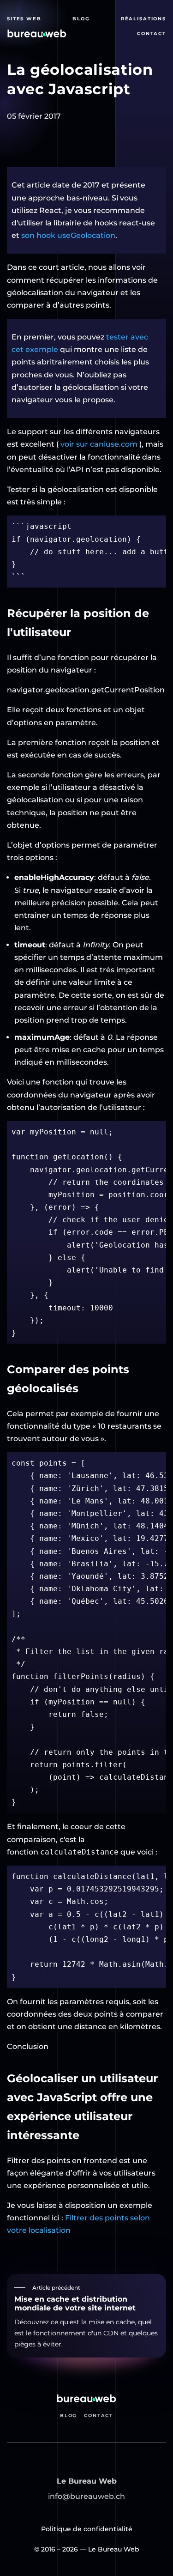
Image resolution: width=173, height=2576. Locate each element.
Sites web (24, 19)
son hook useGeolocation (68, 235)
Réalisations (143, 19)
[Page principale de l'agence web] (37, 33)
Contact (152, 33)
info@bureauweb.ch (86, 2496)
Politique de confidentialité (87, 2529)
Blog (81, 19)
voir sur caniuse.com (99, 444)
